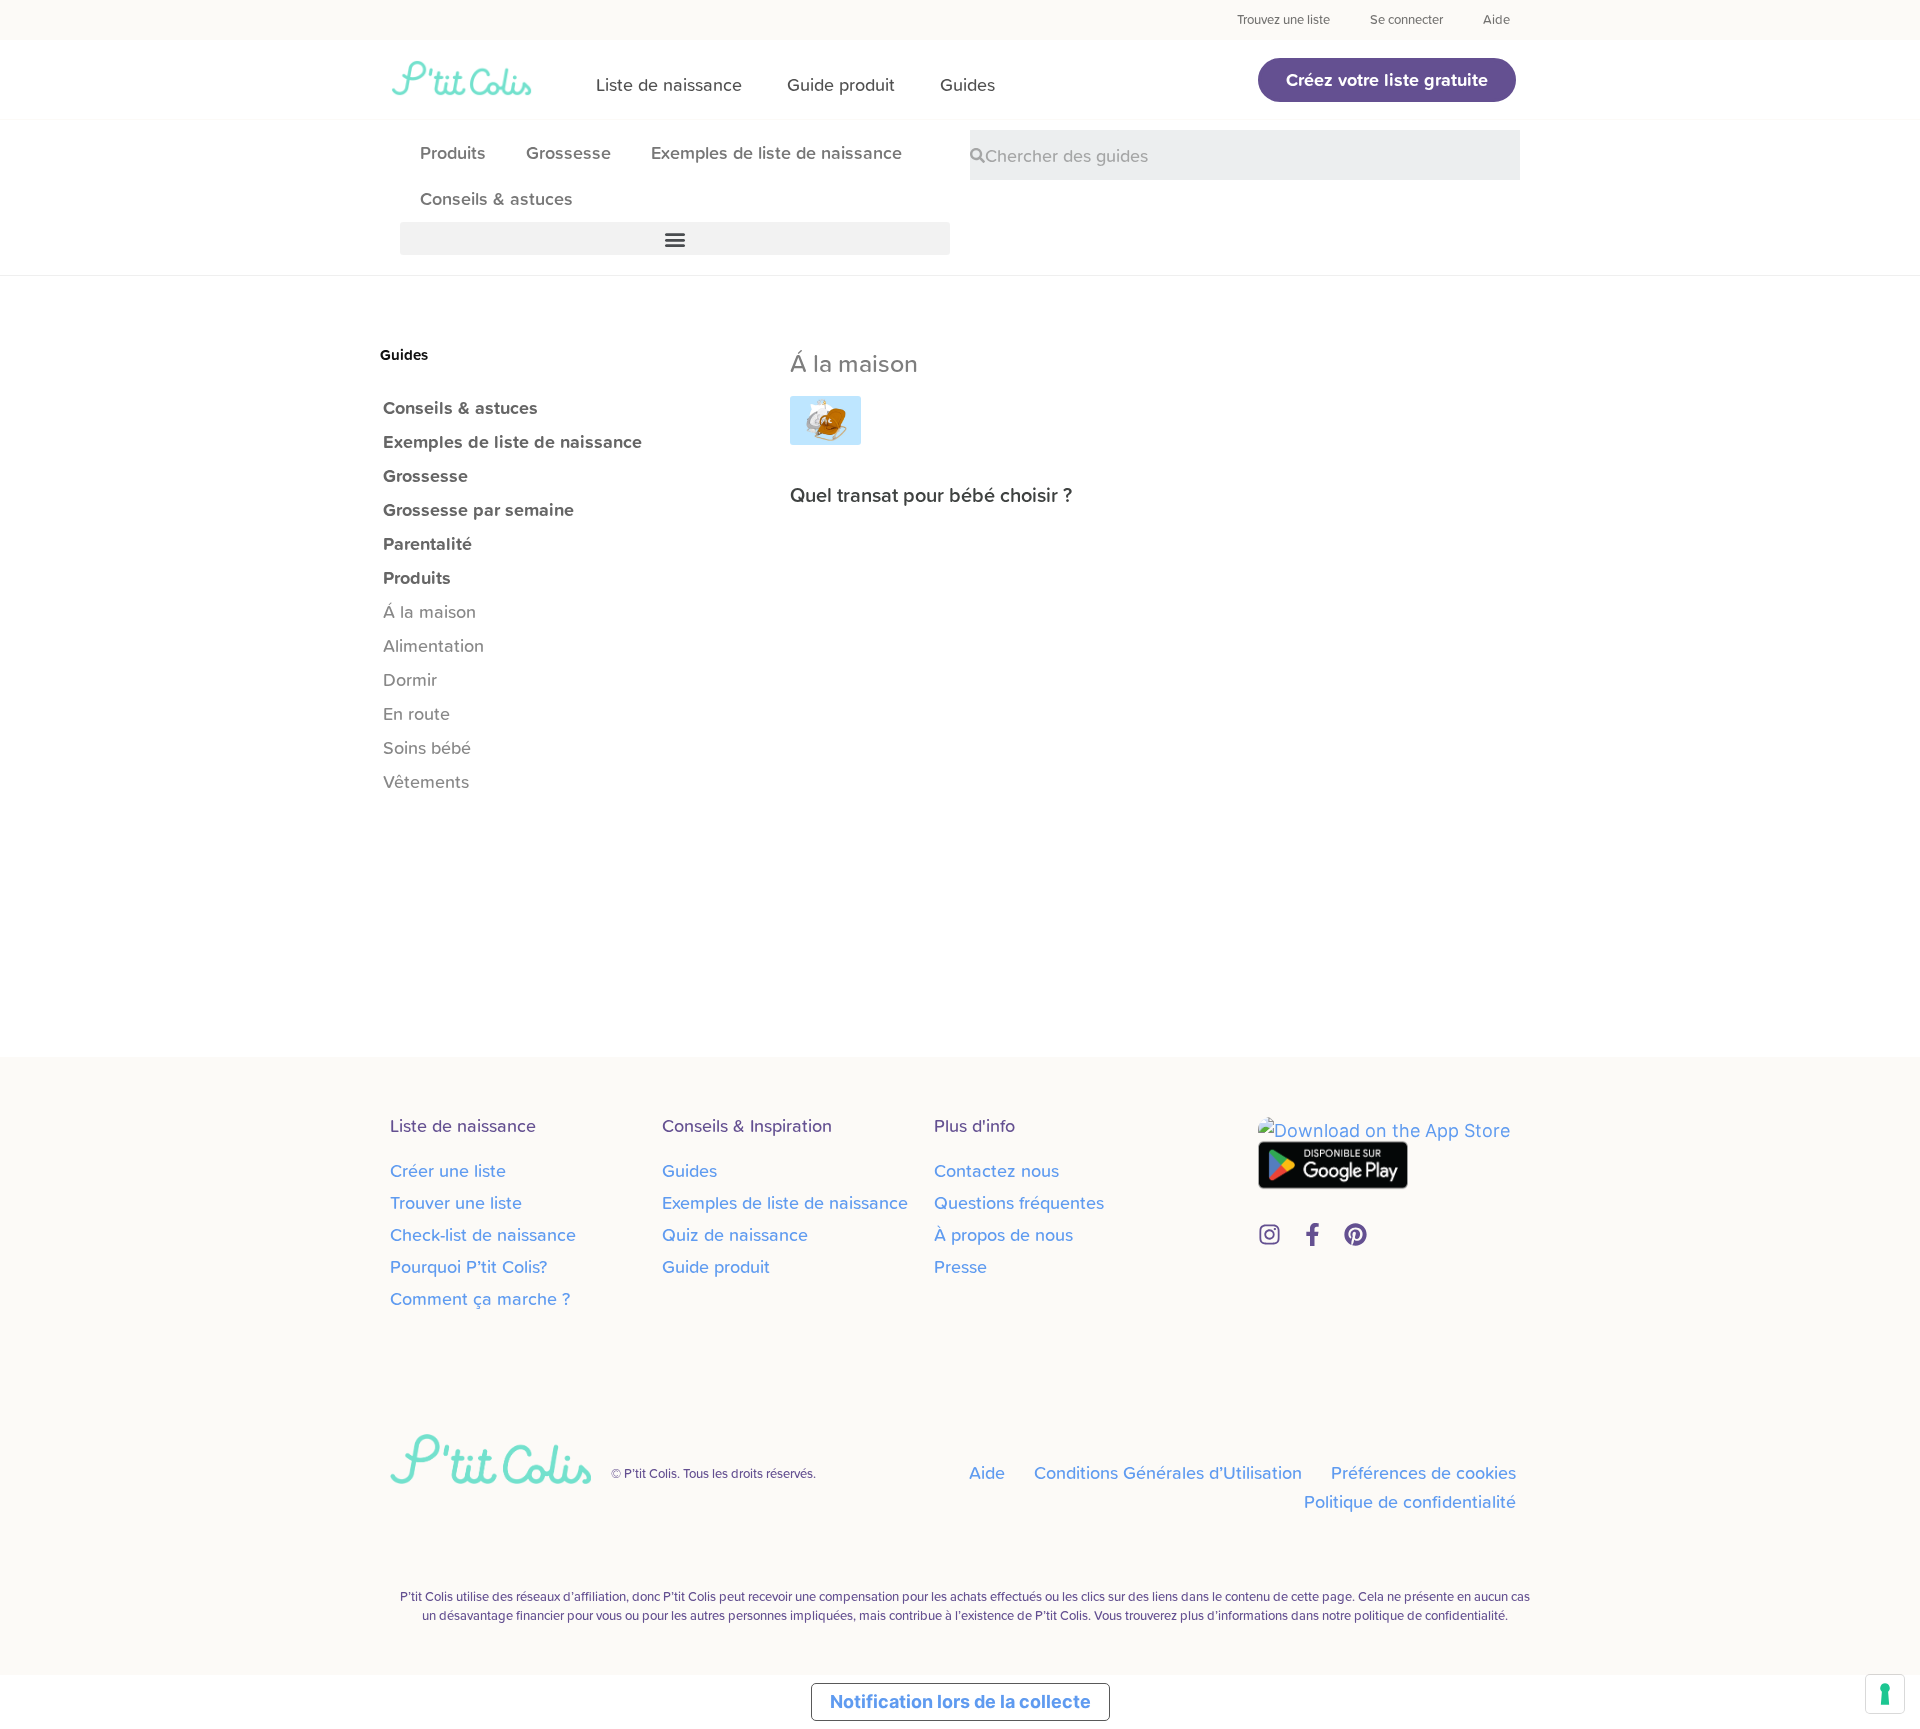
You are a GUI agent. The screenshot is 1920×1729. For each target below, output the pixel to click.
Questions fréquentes (1019, 1202)
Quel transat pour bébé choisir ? (931, 495)
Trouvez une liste (1283, 19)
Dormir (410, 679)
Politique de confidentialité (1410, 1501)
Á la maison (429, 611)
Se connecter (1406, 19)
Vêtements (426, 781)
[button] (1387, 80)
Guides (967, 84)
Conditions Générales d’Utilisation (1168, 1472)
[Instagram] (1269, 1234)
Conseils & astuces (496, 198)
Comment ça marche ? (480, 1298)
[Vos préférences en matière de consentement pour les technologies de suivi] (1885, 1694)
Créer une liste (448, 1170)
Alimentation (433, 645)
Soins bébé (427, 747)
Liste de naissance (669, 84)
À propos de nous (1003, 1234)
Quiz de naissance (735, 1234)
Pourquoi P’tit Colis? (468, 1266)
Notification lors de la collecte (960, 1701)
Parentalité (427, 543)
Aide (1496, 19)
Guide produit (841, 84)
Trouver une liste (456, 1202)
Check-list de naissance (483, 1234)
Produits (453, 152)
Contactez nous (996, 1170)
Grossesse (568, 152)
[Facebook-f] (1312, 1234)
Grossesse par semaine (478, 509)
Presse (960, 1266)
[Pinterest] (1355, 1234)
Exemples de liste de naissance (776, 152)
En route (416, 713)
